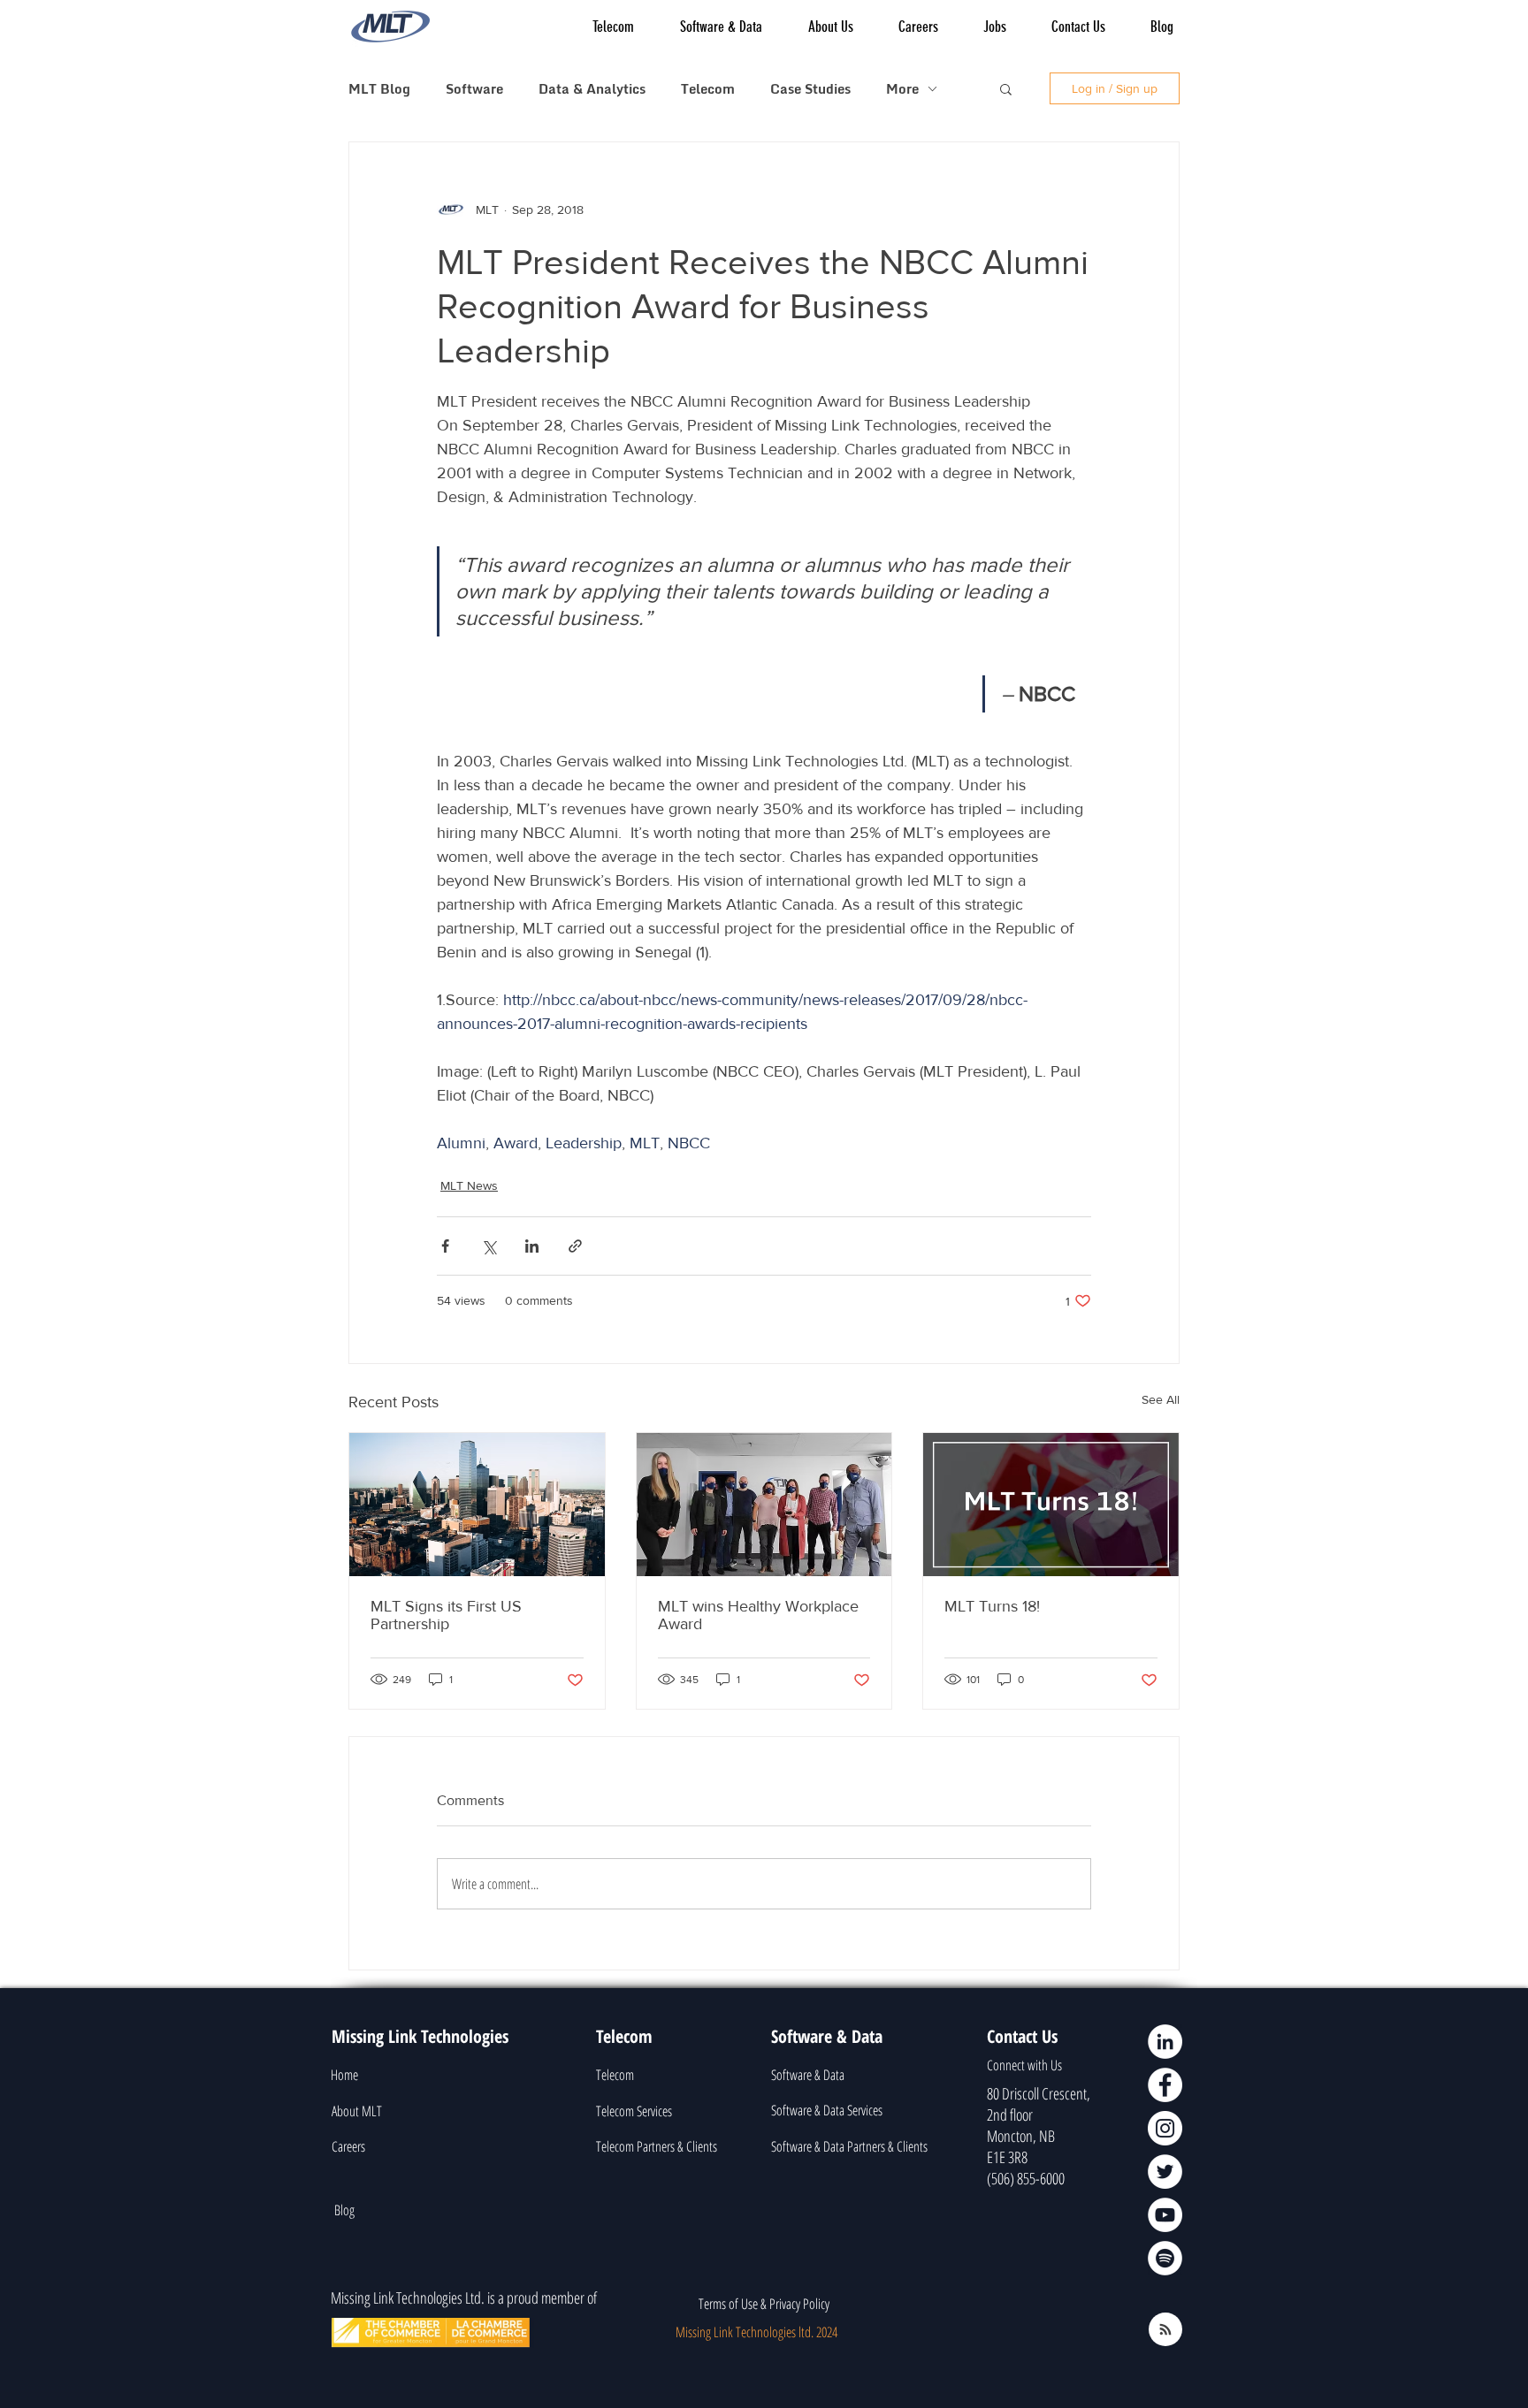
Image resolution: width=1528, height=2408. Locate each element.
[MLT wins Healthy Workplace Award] (764, 1505)
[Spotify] (1165, 2258)
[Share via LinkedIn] (532, 1246)
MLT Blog (379, 88)
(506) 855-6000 (1026, 2178)
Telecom (708, 88)
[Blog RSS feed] (1165, 2330)
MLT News (469, 1185)
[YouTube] (1165, 2215)
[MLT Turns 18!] (1051, 1505)
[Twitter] (1165, 2172)
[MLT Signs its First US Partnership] (477, 1505)
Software (474, 88)
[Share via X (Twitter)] (489, 1246)
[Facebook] (1165, 2085)
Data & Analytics (592, 88)
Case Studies (810, 88)
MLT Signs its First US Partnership (446, 1615)
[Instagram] (1165, 2128)
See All (1161, 1399)
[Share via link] (575, 1246)
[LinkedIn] (1165, 2042)
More (902, 88)
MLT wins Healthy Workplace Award (758, 1615)
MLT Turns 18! (992, 1606)
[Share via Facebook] (445, 1246)
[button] (1006, 88)
